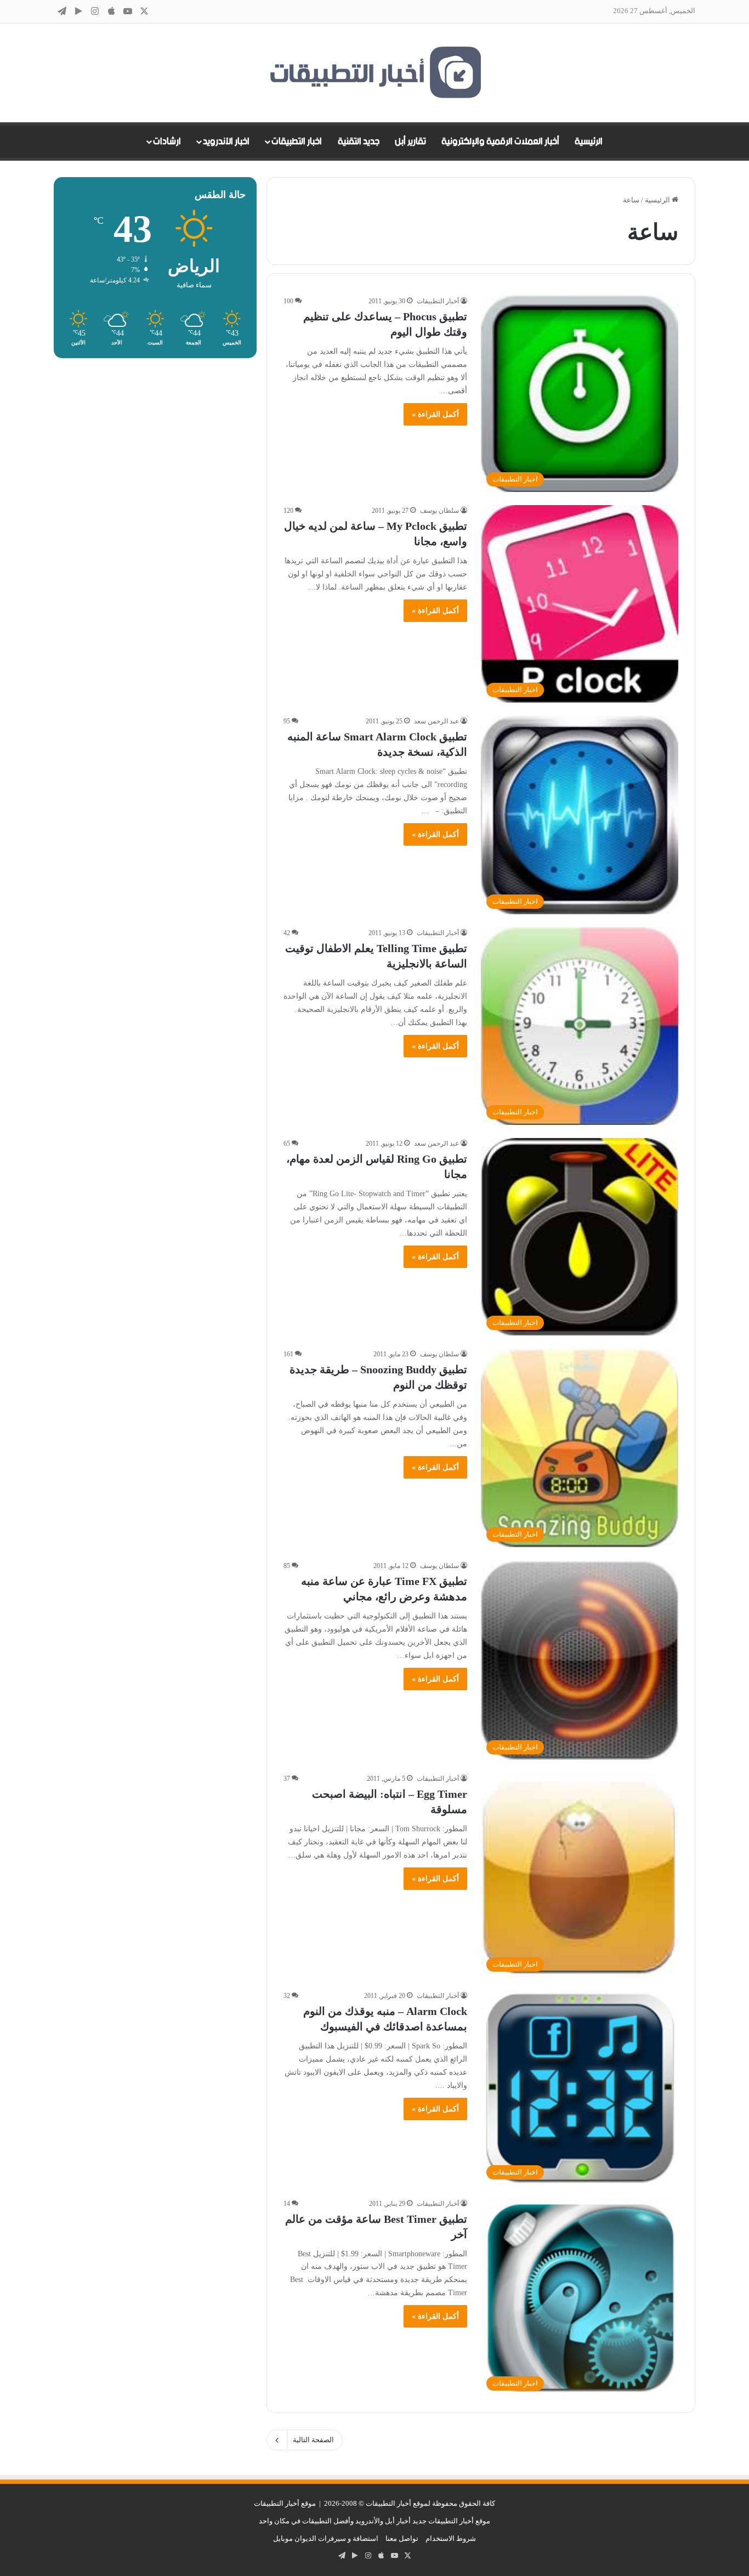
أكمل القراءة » (435, 414)
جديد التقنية (359, 141)
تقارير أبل (410, 141)
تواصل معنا (402, 2538)
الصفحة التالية (313, 2440)
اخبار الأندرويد (226, 141)
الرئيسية (589, 141)
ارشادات (167, 141)
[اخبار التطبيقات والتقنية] (374, 73)
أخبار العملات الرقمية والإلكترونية (500, 141)
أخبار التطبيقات (438, 301)
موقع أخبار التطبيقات (285, 2503)
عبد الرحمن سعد (436, 721)
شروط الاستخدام (451, 2538)
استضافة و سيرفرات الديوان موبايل (326, 2538)
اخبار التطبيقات (297, 141)
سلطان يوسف (439, 511)
